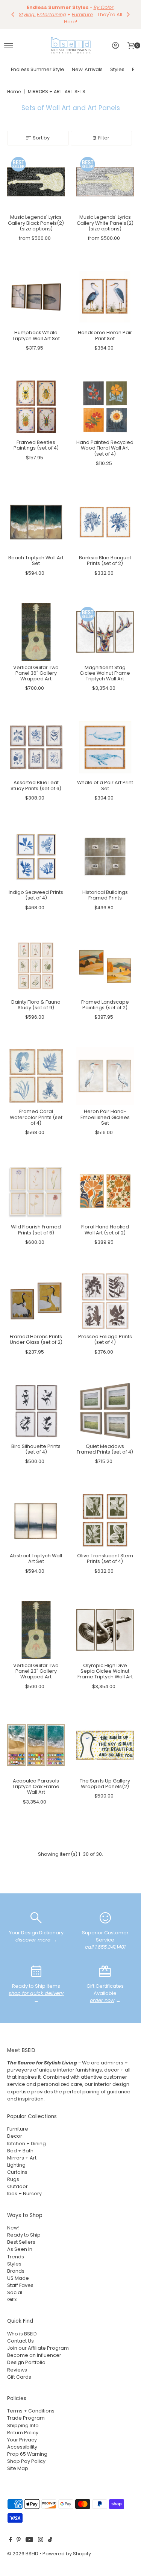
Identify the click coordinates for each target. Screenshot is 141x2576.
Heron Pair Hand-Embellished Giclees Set (105, 1112)
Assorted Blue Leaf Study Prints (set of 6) (36, 780)
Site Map (18, 2463)
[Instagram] (41, 2535)
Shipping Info (23, 2419)
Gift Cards (19, 2371)
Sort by (41, 132)
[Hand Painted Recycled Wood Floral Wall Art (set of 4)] (105, 401)
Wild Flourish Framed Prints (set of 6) (36, 1224)
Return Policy (23, 2427)
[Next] (128, 12)
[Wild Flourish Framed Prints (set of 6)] (36, 1186)
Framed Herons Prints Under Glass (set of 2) (36, 1334)
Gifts (12, 2294)
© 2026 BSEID (23, 2548)
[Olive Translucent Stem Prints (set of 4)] (105, 1514)
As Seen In (20, 2244)
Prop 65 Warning (27, 2448)
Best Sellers (21, 2236)
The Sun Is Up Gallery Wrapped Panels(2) (105, 1778)
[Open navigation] (9, 40)
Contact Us (20, 2335)
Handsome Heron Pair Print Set (105, 330)
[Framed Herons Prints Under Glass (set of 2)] (36, 1295)
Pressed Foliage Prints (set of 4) (105, 1334)
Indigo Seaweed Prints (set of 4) (36, 889)
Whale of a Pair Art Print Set (105, 780)
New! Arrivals (87, 64)
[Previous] (13, 12)
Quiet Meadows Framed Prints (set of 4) (105, 1443)
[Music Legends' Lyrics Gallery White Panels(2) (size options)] (105, 176)
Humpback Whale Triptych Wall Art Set (36, 330)
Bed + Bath (20, 2145)
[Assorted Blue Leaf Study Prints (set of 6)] (36, 741)
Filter (104, 132)
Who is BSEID (22, 2328)
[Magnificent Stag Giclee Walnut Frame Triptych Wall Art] (105, 626)
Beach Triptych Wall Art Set (36, 555)
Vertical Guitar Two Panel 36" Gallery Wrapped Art (36, 667)
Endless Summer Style (38, 64)
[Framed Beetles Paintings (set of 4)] (36, 401)
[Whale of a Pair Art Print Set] (105, 741)
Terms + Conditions (31, 2405)
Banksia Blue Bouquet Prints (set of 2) (105, 555)
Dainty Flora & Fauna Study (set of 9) (36, 999)
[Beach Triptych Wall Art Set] (36, 516)
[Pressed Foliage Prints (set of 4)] (105, 1295)
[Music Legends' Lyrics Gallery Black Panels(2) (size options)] (36, 176)
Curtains (17, 2166)
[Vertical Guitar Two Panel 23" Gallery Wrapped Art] (36, 1624)
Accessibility (22, 2441)
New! (13, 2222)
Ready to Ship (24, 2229)
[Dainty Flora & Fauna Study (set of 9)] (36, 960)
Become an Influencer (34, 2350)
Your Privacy (22, 2434)
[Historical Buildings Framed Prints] (105, 851)
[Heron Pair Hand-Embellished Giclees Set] (105, 1070)
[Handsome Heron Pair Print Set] (105, 291)
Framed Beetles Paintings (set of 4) (36, 439)
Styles (117, 64)
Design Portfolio (26, 2357)
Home (14, 86)
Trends (16, 2251)
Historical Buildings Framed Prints (105, 889)
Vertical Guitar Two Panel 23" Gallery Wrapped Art (36, 1665)
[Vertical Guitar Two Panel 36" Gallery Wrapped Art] (36, 626)
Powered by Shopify (67, 2548)
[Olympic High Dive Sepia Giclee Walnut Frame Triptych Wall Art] (105, 1624)
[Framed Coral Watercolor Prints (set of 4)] (36, 1070)
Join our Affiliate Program (38, 2342)
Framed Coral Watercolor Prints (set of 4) (36, 1112)
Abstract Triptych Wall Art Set (36, 1553)
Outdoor (17, 2181)
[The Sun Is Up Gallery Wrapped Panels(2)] (105, 1739)
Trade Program (26, 2412)
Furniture (18, 2123)
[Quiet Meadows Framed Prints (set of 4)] (105, 1405)
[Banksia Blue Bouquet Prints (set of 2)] (105, 516)
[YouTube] (29, 2535)
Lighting (16, 2159)
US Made (18, 2272)
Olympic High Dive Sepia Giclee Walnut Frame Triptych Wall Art (105, 1665)
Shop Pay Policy (26, 2456)
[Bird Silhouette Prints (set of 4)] (36, 1405)
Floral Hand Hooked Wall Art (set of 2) (105, 1224)
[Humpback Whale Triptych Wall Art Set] (36, 291)
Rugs (13, 2174)
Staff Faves (20, 2280)
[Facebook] (11, 2535)
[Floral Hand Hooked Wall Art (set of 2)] (105, 1186)
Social (15, 2287)
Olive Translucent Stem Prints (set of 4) (105, 1553)
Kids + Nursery (24, 2188)
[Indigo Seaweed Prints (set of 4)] (36, 851)
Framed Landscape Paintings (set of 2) (105, 999)
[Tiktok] (50, 2535)
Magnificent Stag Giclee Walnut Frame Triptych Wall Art (105, 667)
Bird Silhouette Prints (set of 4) (36, 1443)
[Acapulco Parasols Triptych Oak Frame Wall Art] (36, 1739)
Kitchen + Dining (27, 2138)
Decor (15, 2130)
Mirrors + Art (22, 2152)
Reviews (17, 2364)
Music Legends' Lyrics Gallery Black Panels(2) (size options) (36, 217)
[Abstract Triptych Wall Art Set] (36, 1514)
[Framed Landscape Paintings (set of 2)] (105, 960)
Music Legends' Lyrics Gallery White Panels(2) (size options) (105, 217)
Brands (16, 2265)
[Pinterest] (19, 2535)
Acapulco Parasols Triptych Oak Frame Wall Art (36, 1781)
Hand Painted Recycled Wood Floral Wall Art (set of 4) (105, 442)
